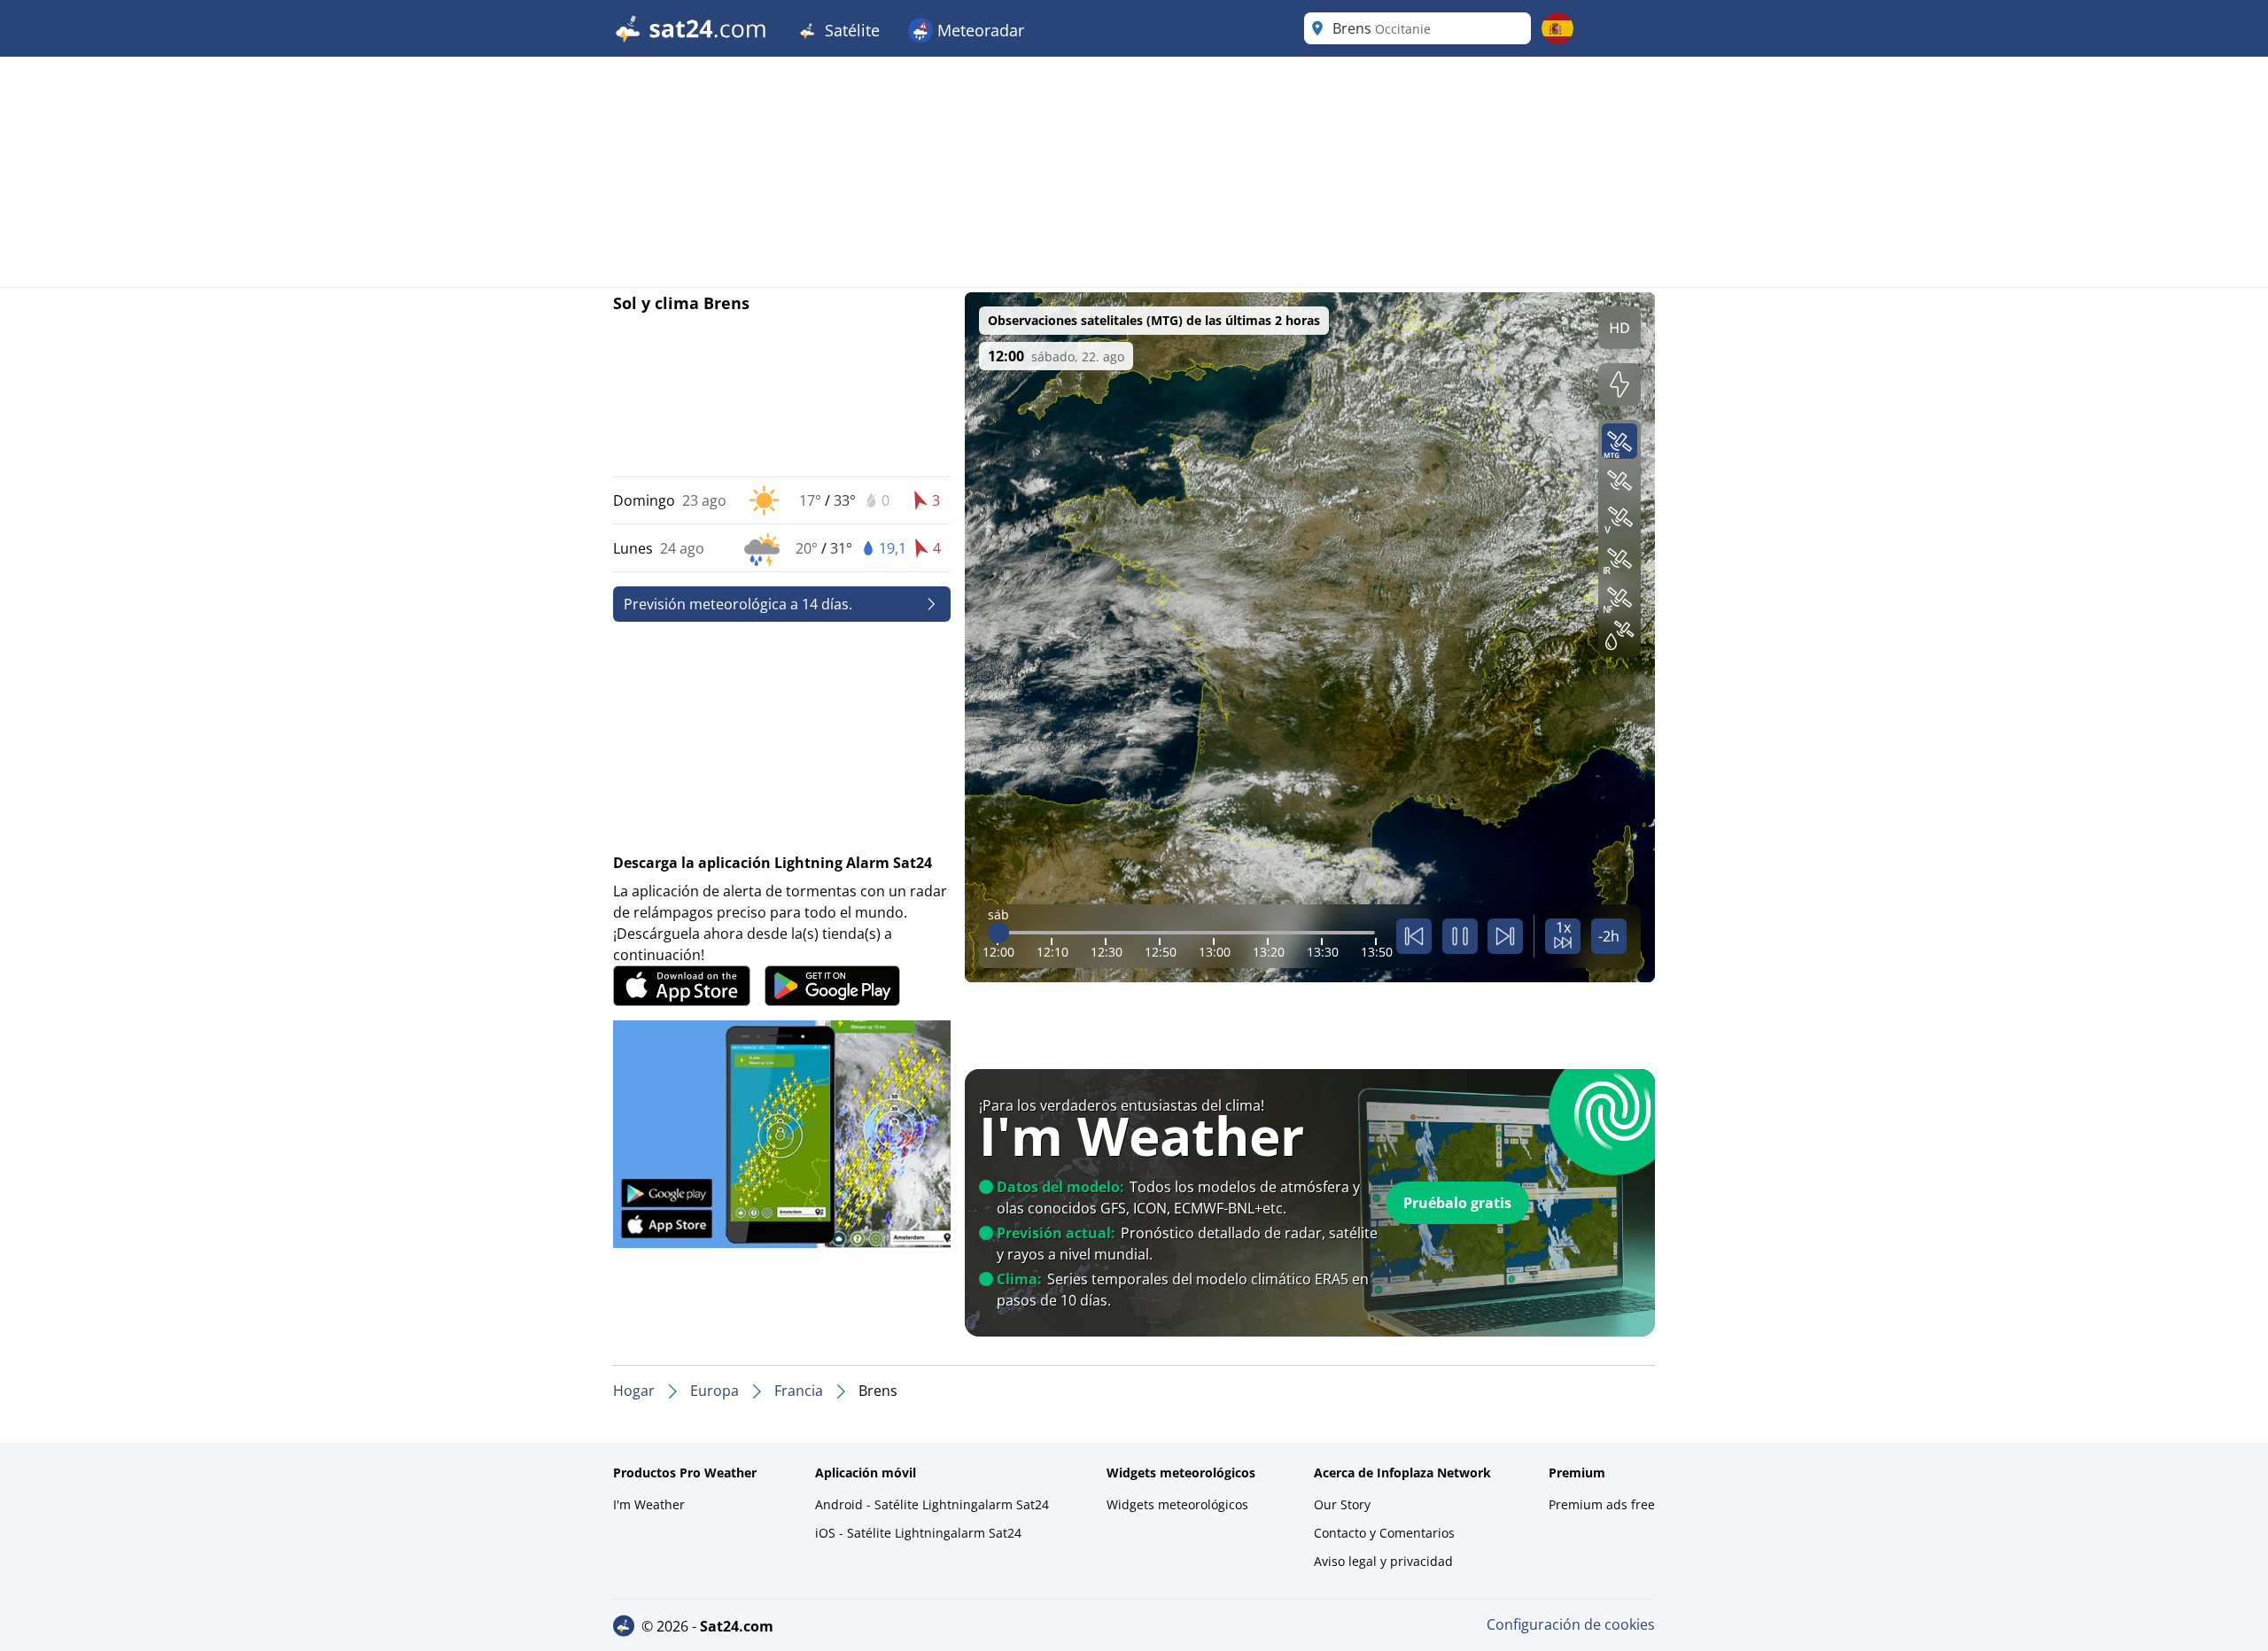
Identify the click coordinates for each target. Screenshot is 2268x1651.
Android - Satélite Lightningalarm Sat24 (932, 1504)
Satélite (850, 30)
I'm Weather (649, 1504)
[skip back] (1414, 936)
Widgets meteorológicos (1177, 1504)
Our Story (1342, 1504)
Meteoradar (979, 30)
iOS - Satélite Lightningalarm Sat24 (918, 1533)
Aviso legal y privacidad (1383, 1561)
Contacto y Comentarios (1384, 1533)
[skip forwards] (1505, 936)
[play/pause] (1460, 936)
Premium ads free (1602, 1504)
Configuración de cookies (1571, 1624)
